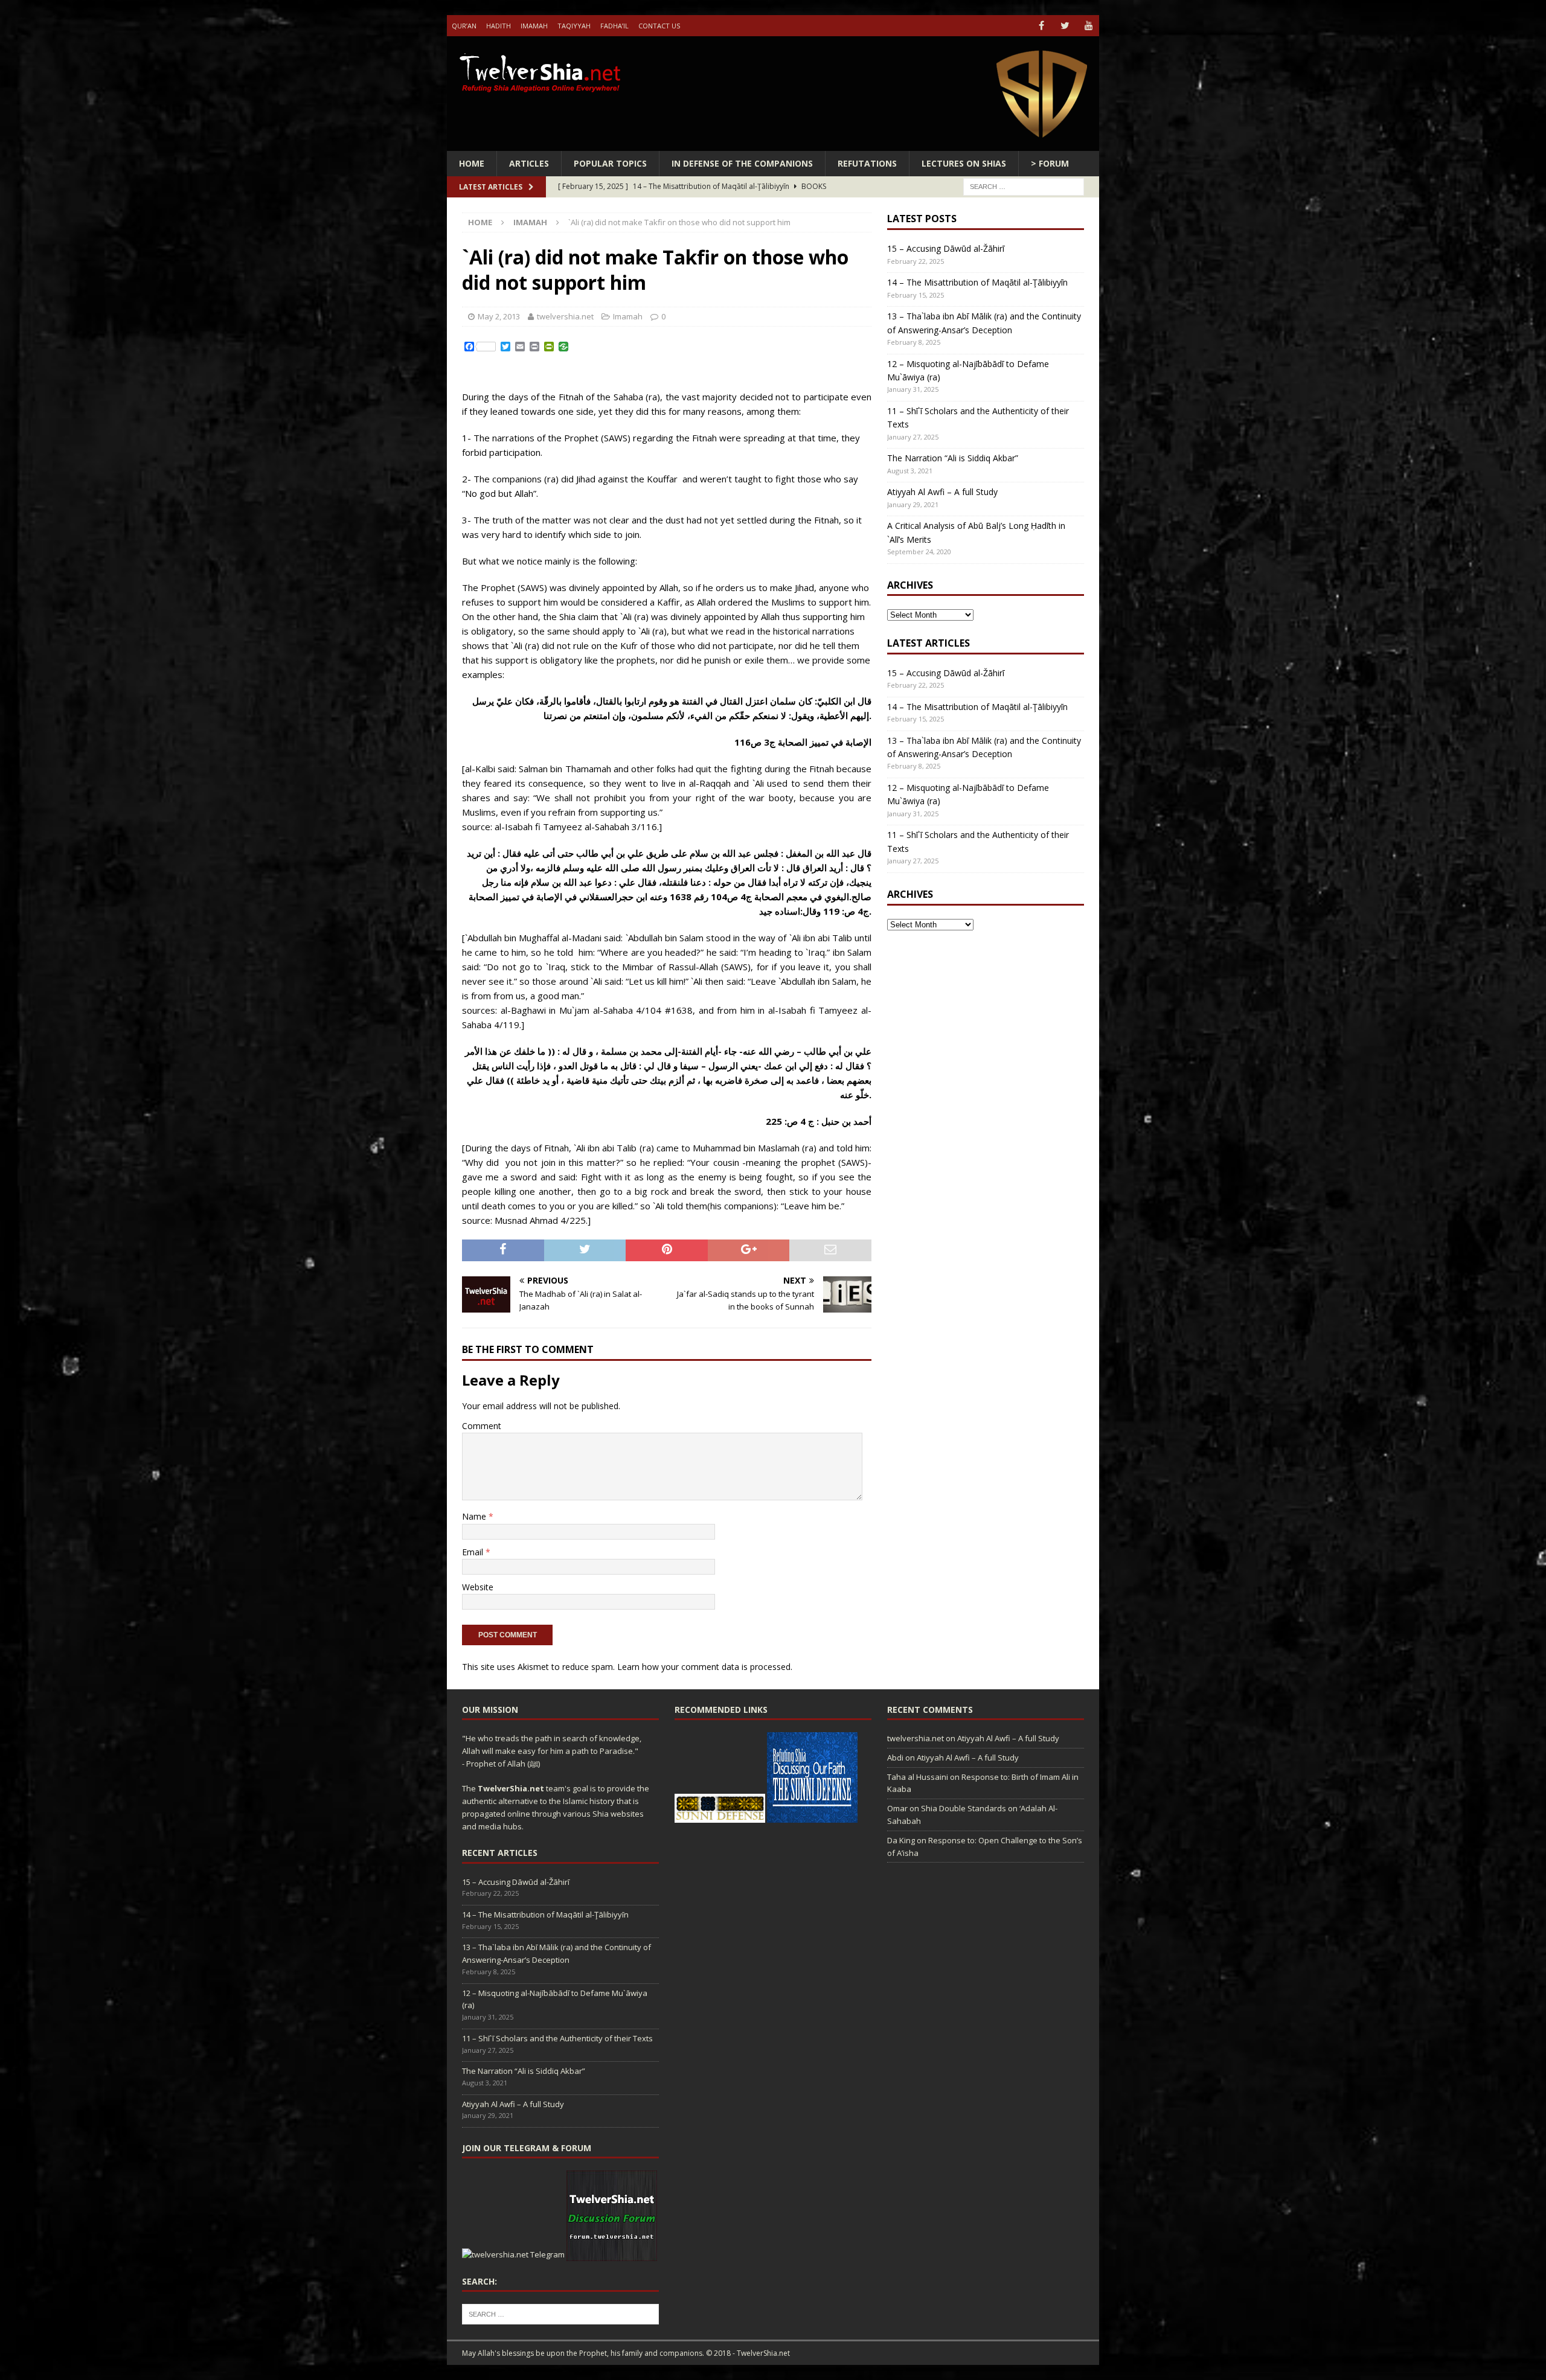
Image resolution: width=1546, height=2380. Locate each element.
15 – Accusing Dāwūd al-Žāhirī (946, 248)
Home (472, 163)
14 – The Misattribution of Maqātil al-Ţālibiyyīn (977, 282)
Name (475, 1516)
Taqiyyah (574, 26)
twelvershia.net (565, 316)
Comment (482, 1426)
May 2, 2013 (499, 316)
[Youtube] (1089, 26)
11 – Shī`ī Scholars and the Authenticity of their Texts (557, 2038)
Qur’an (464, 26)
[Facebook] (1041, 26)
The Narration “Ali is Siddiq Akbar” (953, 458)
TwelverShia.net (511, 1788)
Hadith (499, 26)
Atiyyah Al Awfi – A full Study (942, 492)
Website (478, 1587)
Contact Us (659, 26)
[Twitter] (1065, 26)
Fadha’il (614, 26)
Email (474, 1552)
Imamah (534, 26)
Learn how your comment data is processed (704, 1667)
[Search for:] (1024, 186)
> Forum (1050, 163)
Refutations (867, 163)
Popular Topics (610, 163)
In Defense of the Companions (742, 163)
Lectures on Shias (964, 163)
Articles (529, 163)
